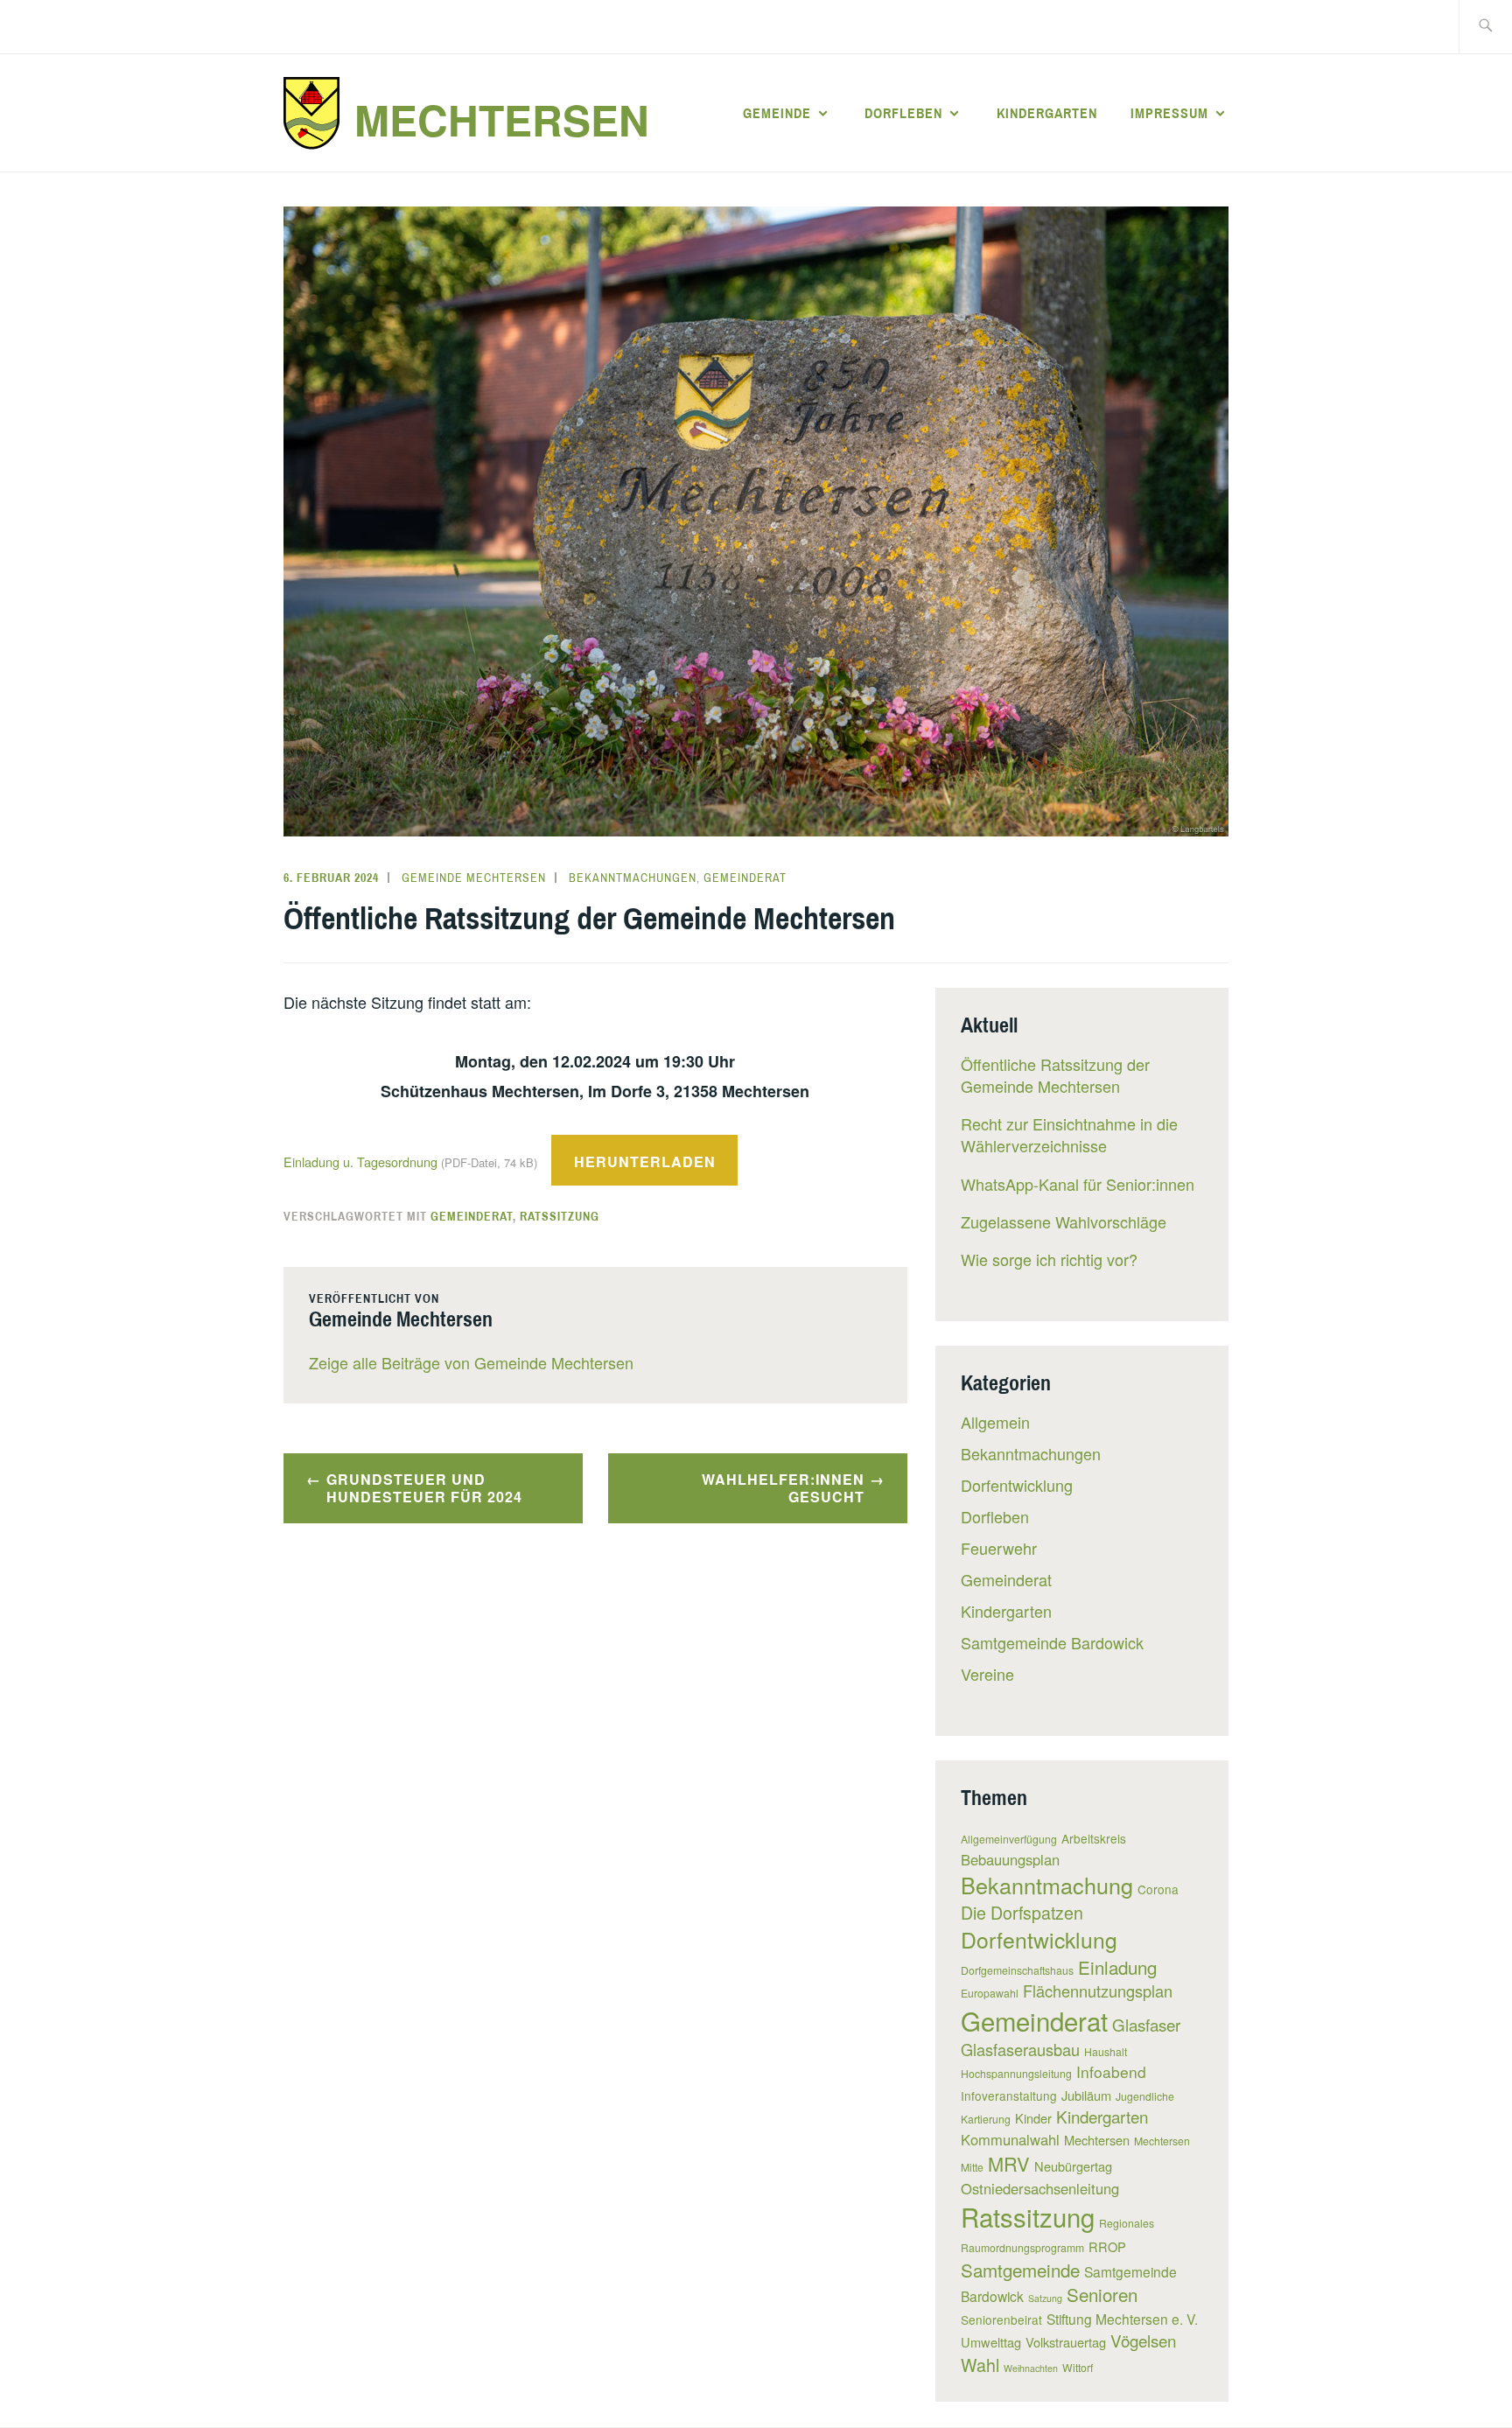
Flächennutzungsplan (1098, 1991)
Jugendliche (1145, 2096)
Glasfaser (1146, 2024)
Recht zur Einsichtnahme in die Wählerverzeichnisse (1069, 1134)
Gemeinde (777, 113)
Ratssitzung (560, 1216)
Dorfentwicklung (1017, 1485)
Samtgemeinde (1020, 2270)
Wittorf (1078, 2367)
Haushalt (1106, 2051)
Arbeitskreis (1094, 1838)
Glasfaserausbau (1020, 2049)
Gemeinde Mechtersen (474, 878)
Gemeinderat (745, 878)
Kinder (1033, 2118)
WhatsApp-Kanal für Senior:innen (1078, 1184)
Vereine (987, 1674)
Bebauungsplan (1010, 1859)
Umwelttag (991, 2342)
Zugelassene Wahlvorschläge (1064, 1221)
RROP (1107, 2246)
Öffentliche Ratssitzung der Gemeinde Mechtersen (1055, 1075)
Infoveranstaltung (1009, 2096)
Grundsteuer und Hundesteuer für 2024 (424, 1488)
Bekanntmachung (1047, 1885)
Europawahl (990, 1993)
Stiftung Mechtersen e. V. (1122, 2319)
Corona (1158, 1889)
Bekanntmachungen (633, 878)
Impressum (1169, 113)
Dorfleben (903, 113)
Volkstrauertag (1066, 2342)
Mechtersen (502, 119)
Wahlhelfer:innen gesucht (783, 1488)
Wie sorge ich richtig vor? (1049, 1259)
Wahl (980, 2365)
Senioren (1102, 2294)
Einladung (1117, 1967)
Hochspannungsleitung (1016, 2073)
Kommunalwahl (1010, 2139)
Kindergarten (1047, 113)
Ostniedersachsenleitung (1040, 2188)
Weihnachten (1031, 2368)
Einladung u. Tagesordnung (410, 1162)
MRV (1009, 2163)
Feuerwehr (999, 1548)
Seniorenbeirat (1001, 2320)
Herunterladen (645, 1162)
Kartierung (986, 2119)
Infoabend (1111, 2071)
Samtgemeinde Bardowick (1052, 1642)
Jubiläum (1086, 2095)
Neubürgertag (1073, 2166)
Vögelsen (1143, 2340)
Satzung (1045, 2298)
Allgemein (995, 1422)
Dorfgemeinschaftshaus (1017, 1970)
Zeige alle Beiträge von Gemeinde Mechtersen (471, 1362)
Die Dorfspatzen (1022, 1912)
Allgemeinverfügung (1009, 1839)
